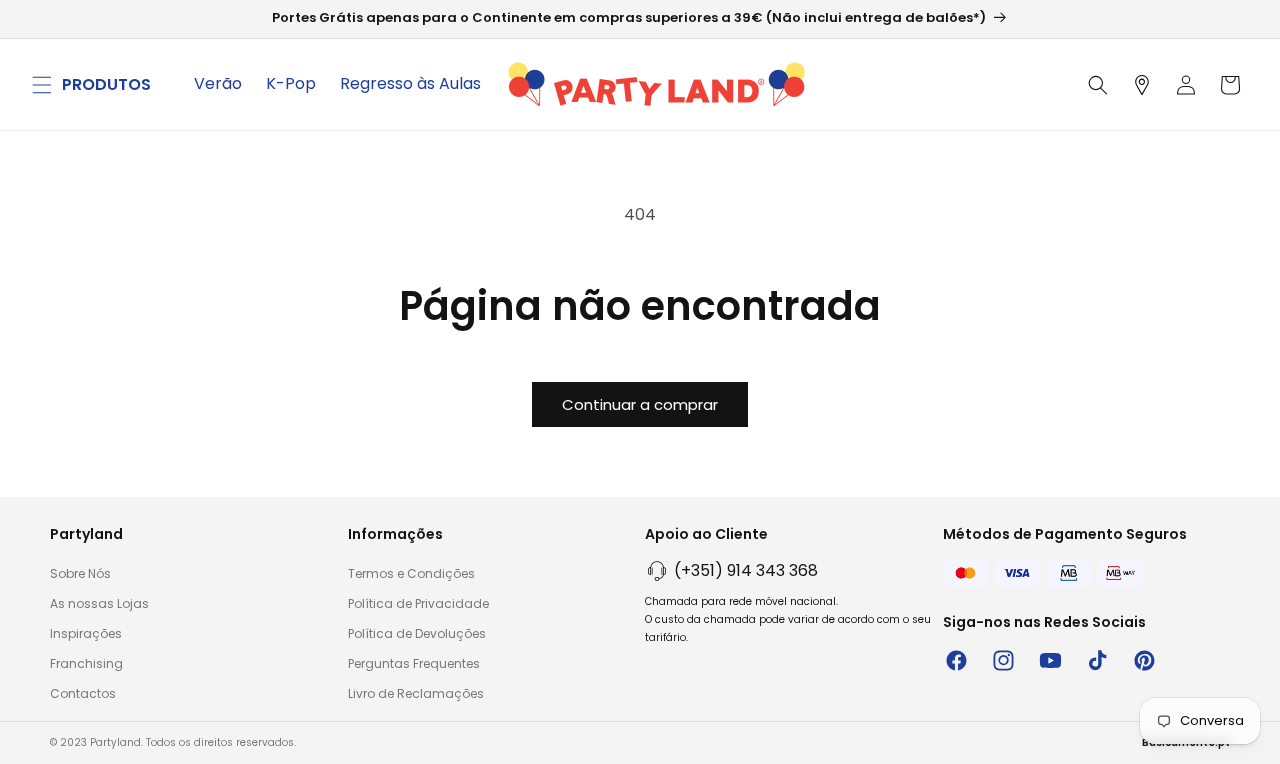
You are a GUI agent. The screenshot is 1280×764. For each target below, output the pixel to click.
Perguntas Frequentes (414, 663)
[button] (42, 85)
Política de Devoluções (417, 633)
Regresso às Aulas (410, 83)
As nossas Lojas (99, 603)
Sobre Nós (80, 573)
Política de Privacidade (418, 603)
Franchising (86, 663)
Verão (218, 83)
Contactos (83, 693)
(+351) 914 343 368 (746, 570)
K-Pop (291, 83)
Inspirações (86, 633)
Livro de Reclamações (416, 693)
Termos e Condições (411, 573)
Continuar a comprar (640, 404)
